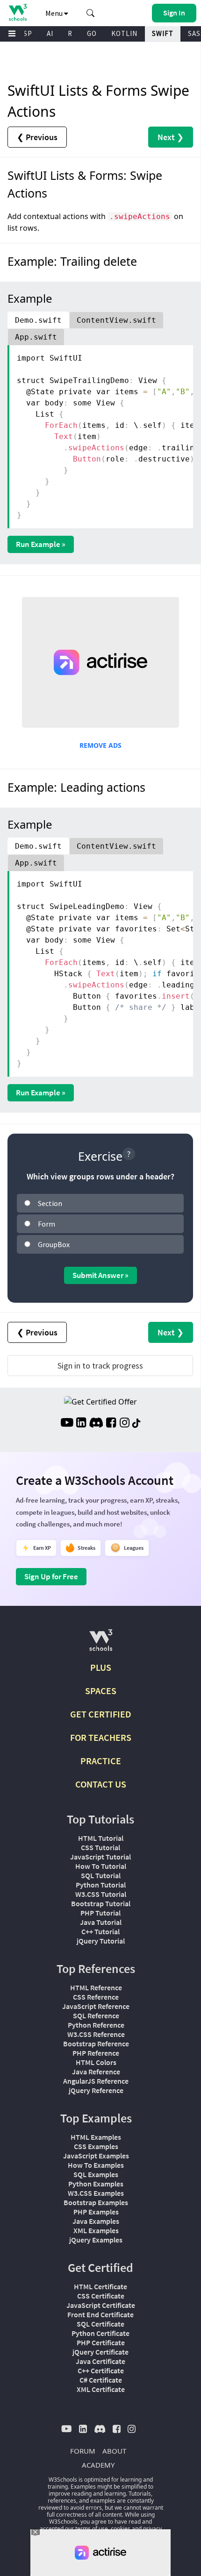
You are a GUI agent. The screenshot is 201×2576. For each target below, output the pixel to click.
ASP (26, 33)
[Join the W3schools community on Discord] (96, 1424)
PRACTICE (101, 1761)
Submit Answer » (100, 1275)
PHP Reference (96, 2053)
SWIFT (163, 33)
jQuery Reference (96, 2090)
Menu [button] (55, 13)
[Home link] (18, 12)
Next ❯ (171, 137)
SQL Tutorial (101, 1875)
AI (50, 33)
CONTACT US (101, 1784)
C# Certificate (101, 2380)
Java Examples (96, 2221)
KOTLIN (124, 33)
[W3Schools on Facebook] (111, 1424)
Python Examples (96, 2184)
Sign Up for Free (51, 1576)
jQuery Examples (96, 2240)
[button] (91, 13)
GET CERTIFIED (101, 1714)
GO (92, 33)
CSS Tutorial (100, 1847)
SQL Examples (96, 2174)
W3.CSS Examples (96, 2193)
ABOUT (114, 2451)
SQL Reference (96, 2015)
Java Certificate (100, 2361)
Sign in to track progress (100, 1366)
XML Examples (96, 2230)
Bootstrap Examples (96, 2202)
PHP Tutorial (100, 1913)
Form (47, 1224)
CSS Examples (96, 2146)
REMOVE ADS (100, 745)
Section (50, 1203)
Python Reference (96, 2025)
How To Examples (96, 2165)
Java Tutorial (101, 1922)
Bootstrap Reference (96, 2044)
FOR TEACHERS (101, 1737)
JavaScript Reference (96, 2006)
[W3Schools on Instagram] (125, 1424)
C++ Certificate (101, 2370)
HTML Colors (96, 2062)
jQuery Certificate (100, 2352)
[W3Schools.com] (101, 1644)
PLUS (101, 1667)
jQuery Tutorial (101, 1941)
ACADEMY (98, 2465)
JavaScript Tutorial (100, 1857)
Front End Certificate (100, 2314)
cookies (121, 2529)
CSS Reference (96, 1997)
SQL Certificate (100, 2324)
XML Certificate (101, 2389)
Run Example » (41, 544)
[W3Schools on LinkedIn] (81, 1424)
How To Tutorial (101, 1866)
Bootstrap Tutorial (101, 1903)
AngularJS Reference (96, 2081)
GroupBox (54, 1244)
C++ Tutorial (100, 1931)
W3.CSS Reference (96, 2034)
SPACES (101, 1691)
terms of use (92, 2529)
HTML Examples (96, 2137)
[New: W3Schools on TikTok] (136, 1424)
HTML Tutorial (101, 1838)
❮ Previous (37, 137)
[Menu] (12, 34)
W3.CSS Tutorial (101, 1894)
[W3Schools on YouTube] (67, 1424)
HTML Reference (96, 1987)
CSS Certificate (101, 2296)
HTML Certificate (100, 2286)
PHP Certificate (101, 2342)
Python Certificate (100, 2333)
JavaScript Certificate (101, 2305)
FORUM (83, 2451)
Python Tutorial (101, 1885)
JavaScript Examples (96, 2156)
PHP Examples (96, 2212)
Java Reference (96, 2072)
